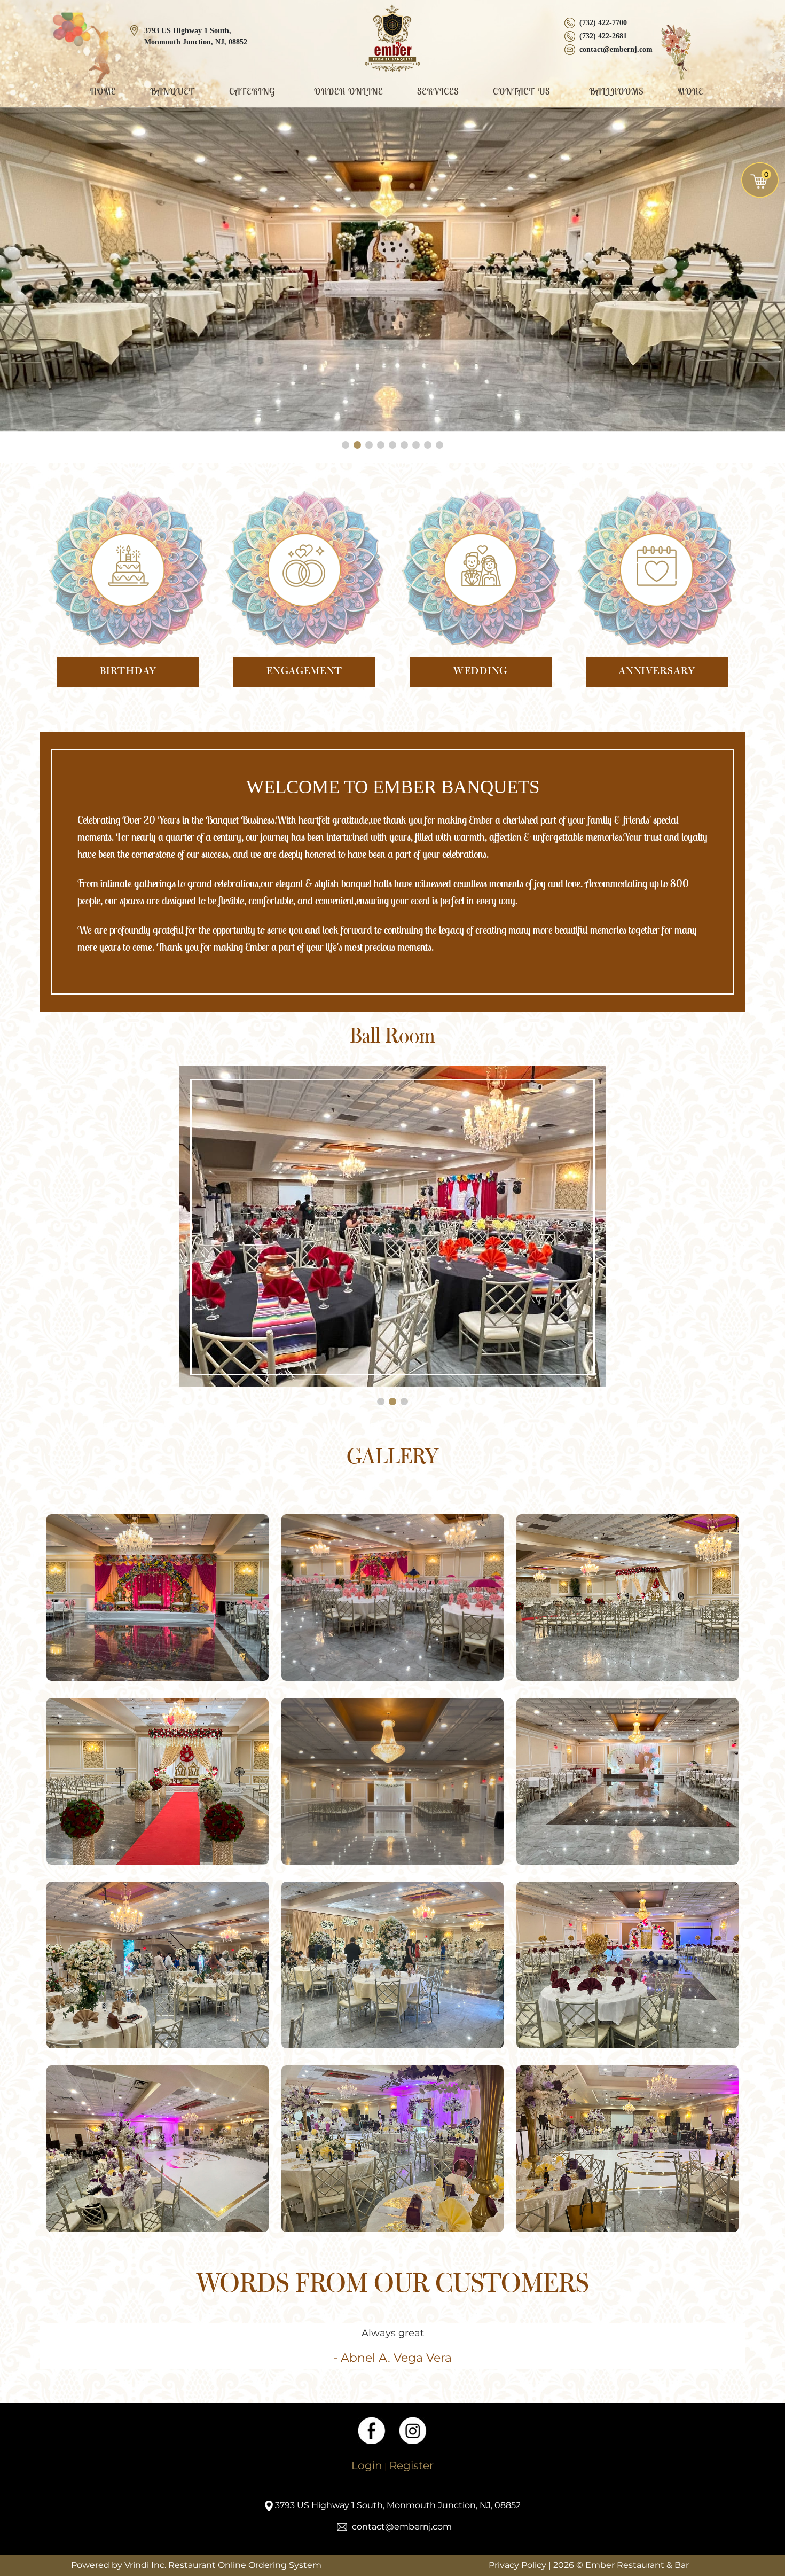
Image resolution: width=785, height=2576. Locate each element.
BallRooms (616, 91)
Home (103, 91)
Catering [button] (253, 91)
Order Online (348, 91)
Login (367, 2465)
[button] (346, 445)
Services (438, 91)
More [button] (692, 91)
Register (411, 2465)
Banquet (172, 91)
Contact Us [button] (523, 91)
